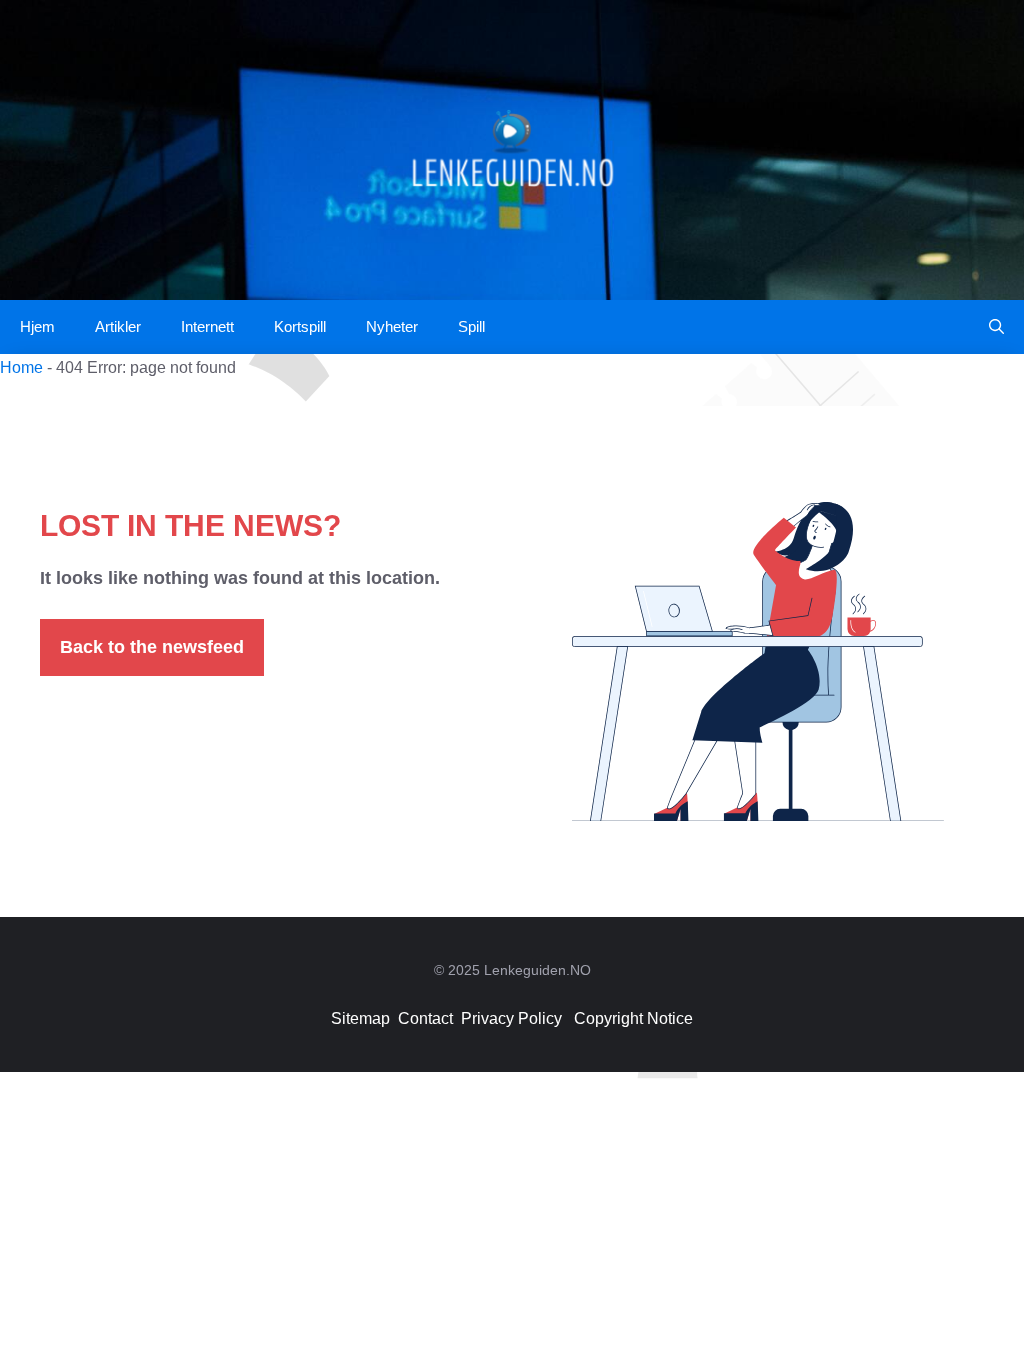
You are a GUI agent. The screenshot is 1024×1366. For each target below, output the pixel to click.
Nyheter (392, 326)
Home (21, 367)
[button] (996, 327)
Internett (207, 326)
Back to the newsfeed (152, 647)
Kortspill (300, 326)
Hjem (37, 326)
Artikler (118, 326)
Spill (471, 326)
